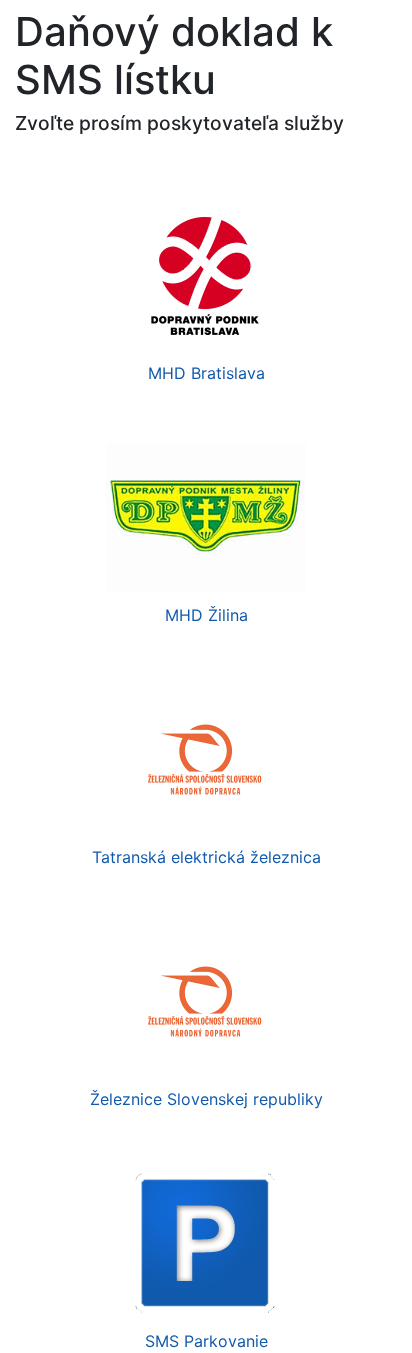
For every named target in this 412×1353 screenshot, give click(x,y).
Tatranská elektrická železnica (206, 857)
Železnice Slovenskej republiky (206, 1099)
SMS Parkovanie (206, 1341)
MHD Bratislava (206, 373)
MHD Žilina (206, 615)
